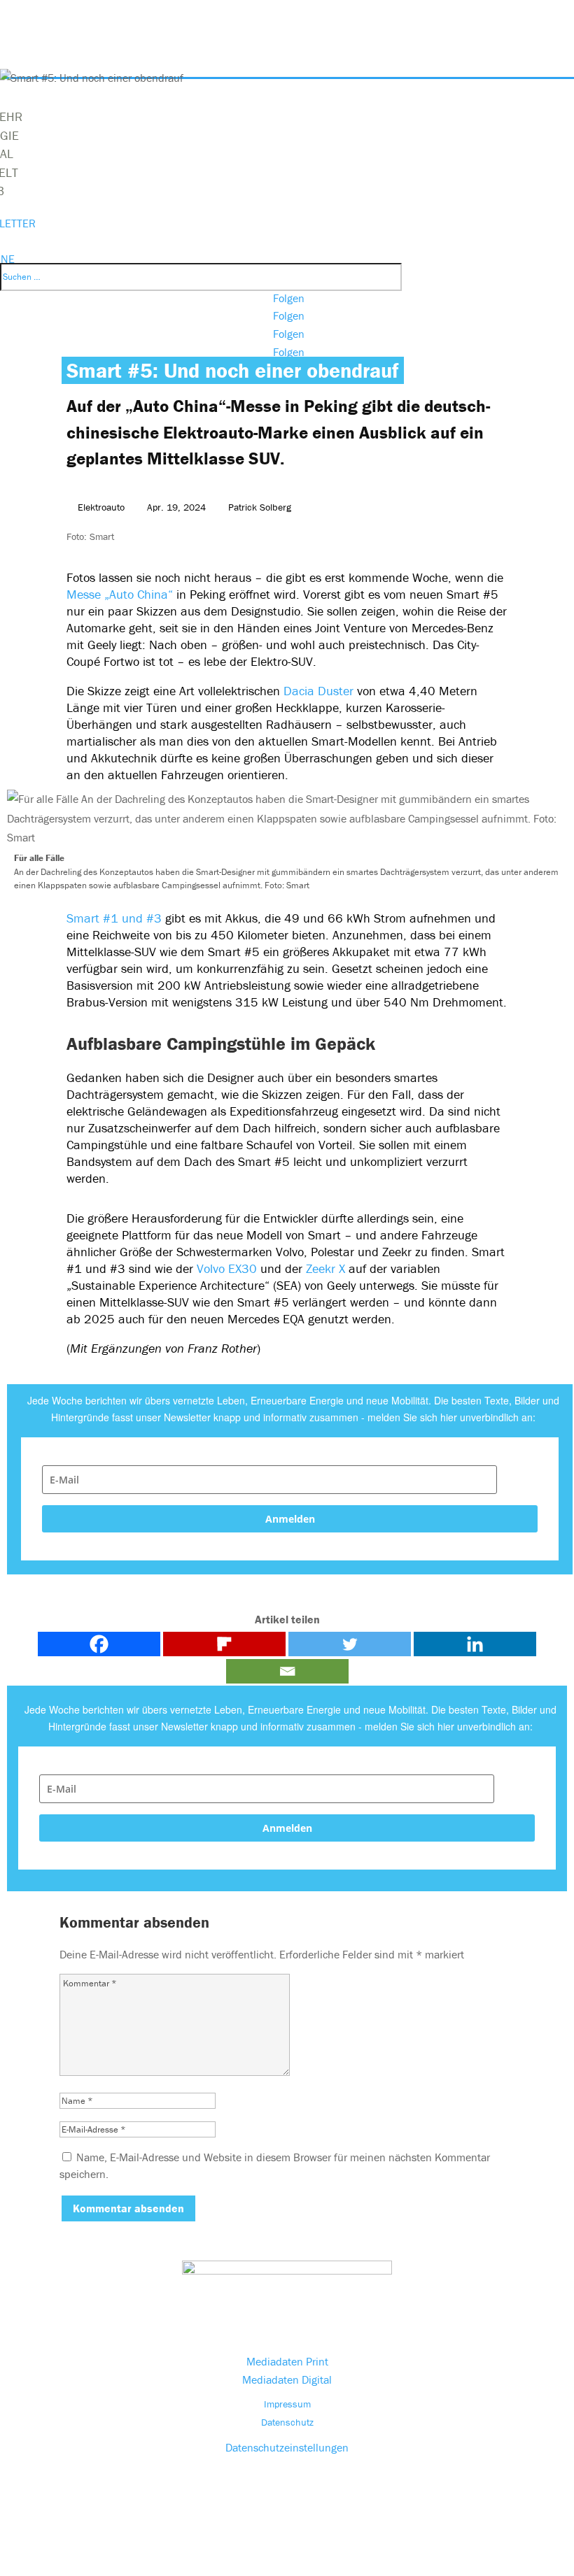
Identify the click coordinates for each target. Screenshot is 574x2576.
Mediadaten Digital (287, 2379)
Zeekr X (325, 1268)
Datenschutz (287, 2422)
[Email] (287, 1671)
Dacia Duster (320, 691)
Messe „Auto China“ (121, 594)
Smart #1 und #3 (114, 918)
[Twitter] (350, 1644)
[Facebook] (99, 1644)
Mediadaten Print (287, 2361)
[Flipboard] (224, 1644)
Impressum (287, 2404)
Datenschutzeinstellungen (287, 2447)
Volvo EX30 (227, 1268)
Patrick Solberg (260, 507)
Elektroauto (101, 507)
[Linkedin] (475, 1644)
